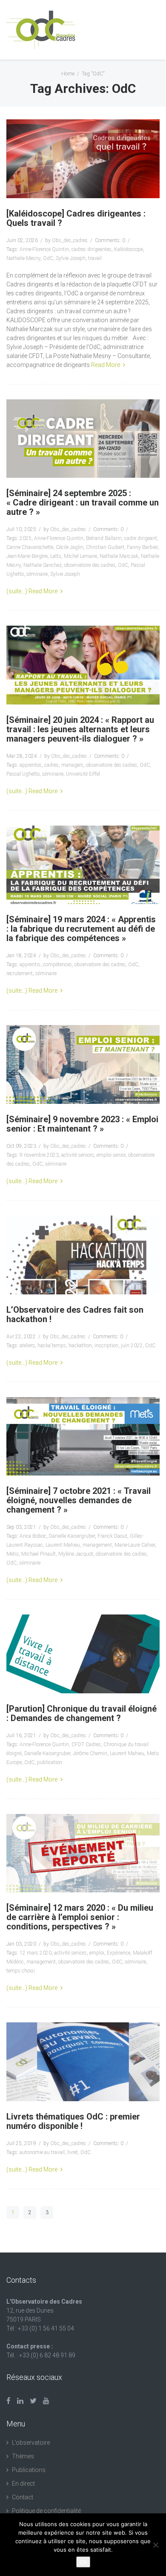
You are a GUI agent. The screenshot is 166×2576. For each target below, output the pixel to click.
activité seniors (78, 1155)
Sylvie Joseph (71, 258)
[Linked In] (20, 2401)
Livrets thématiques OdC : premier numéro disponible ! (73, 2121)
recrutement (20, 973)
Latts (56, 556)
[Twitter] (33, 2401)
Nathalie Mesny (23, 258)
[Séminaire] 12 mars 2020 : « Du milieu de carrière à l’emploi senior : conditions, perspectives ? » (80, 1917)
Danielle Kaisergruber (72, 1536)
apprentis (30, 965)
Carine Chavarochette (30, 547)
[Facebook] (9, 2401)
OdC (48, 258)
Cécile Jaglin (70, 547)
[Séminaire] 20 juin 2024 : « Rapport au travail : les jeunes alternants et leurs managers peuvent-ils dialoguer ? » (80, 729)
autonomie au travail (42, 2152)
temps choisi (21, 1971)
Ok (83, 2562)
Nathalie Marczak (119, 556)
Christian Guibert (105, 547)
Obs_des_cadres (70, 240)
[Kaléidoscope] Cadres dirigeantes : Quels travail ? (76, 218)
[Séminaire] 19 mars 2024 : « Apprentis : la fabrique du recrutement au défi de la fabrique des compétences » (81, 929)
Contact (23, 2497)
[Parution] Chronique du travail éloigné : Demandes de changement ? (82, 1713)
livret (73, 2152)
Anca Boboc (33, 1536)
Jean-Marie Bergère (27, 556)
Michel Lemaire (80, 556)
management (97, 1545)
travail (95, 258)
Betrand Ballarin (104, 538)
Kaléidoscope (129, 249)
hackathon (80, 1346)
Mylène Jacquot (76, 1554)
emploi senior (111, 1155)
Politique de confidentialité (46, 2511)
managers (72, 765)
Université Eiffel (83, 774)
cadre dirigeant (141, 538)
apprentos (31, 765)
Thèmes (23, 2456)
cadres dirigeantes (92, 249)
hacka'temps (52, 1346)
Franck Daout (112, 1536)
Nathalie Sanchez (43, 565)
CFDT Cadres (86, 1744)
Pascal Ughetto (23, 774)
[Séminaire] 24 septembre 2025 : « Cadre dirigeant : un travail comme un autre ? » (83, 502)
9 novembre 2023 (39, 1155)
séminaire (37, 574)
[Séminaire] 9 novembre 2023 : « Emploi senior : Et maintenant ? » (82, 1124)
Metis (13, 1554)
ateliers (27, 1346)
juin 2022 (132, 1346)
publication (50, 1762)
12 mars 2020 (36, 1953)
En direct (23, 2484)
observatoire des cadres (90, 565)
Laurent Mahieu (63, 1545)
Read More (106, 365)
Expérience (119, 1953)
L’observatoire (31, 2443)
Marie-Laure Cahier (135, 1545)
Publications (29, 2470)
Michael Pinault (39, 1554)
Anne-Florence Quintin (44, 249)
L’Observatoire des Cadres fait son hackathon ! (75, 1314)
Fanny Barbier (142, 547)
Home (68, 74)
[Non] (155, 2545)
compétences (57, 965)
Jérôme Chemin (90, 1753)
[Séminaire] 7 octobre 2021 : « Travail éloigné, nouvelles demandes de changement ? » (79, 1500)
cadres (52, 765)
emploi (97, 1953)
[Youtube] (46, 2401)
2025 (26, 538)
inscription (106, 1346)
